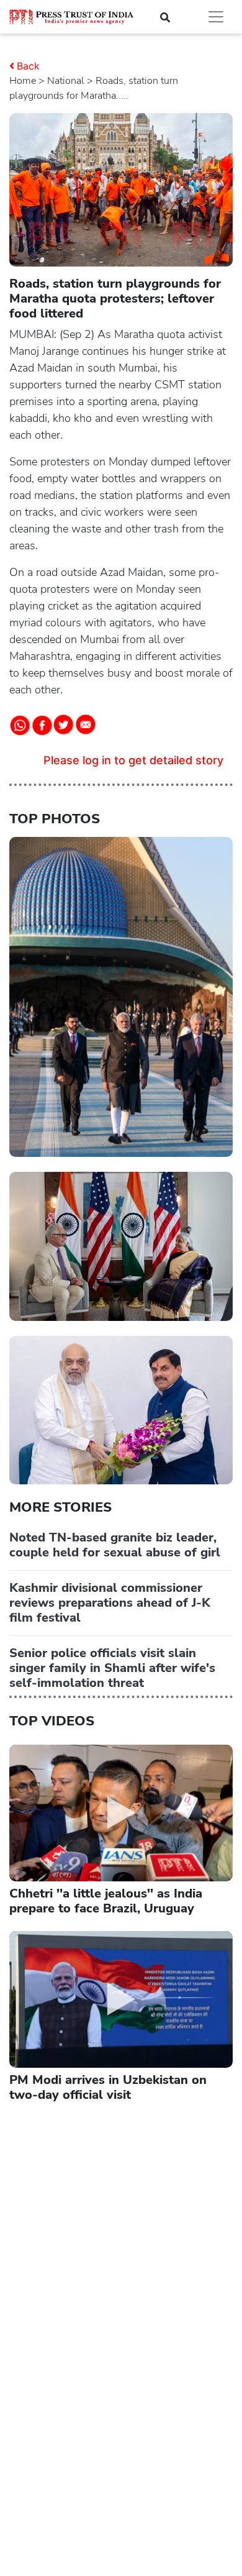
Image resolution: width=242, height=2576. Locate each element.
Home (23, 81)
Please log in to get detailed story (133, 760)
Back (28, 66)
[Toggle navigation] (216, 17)
